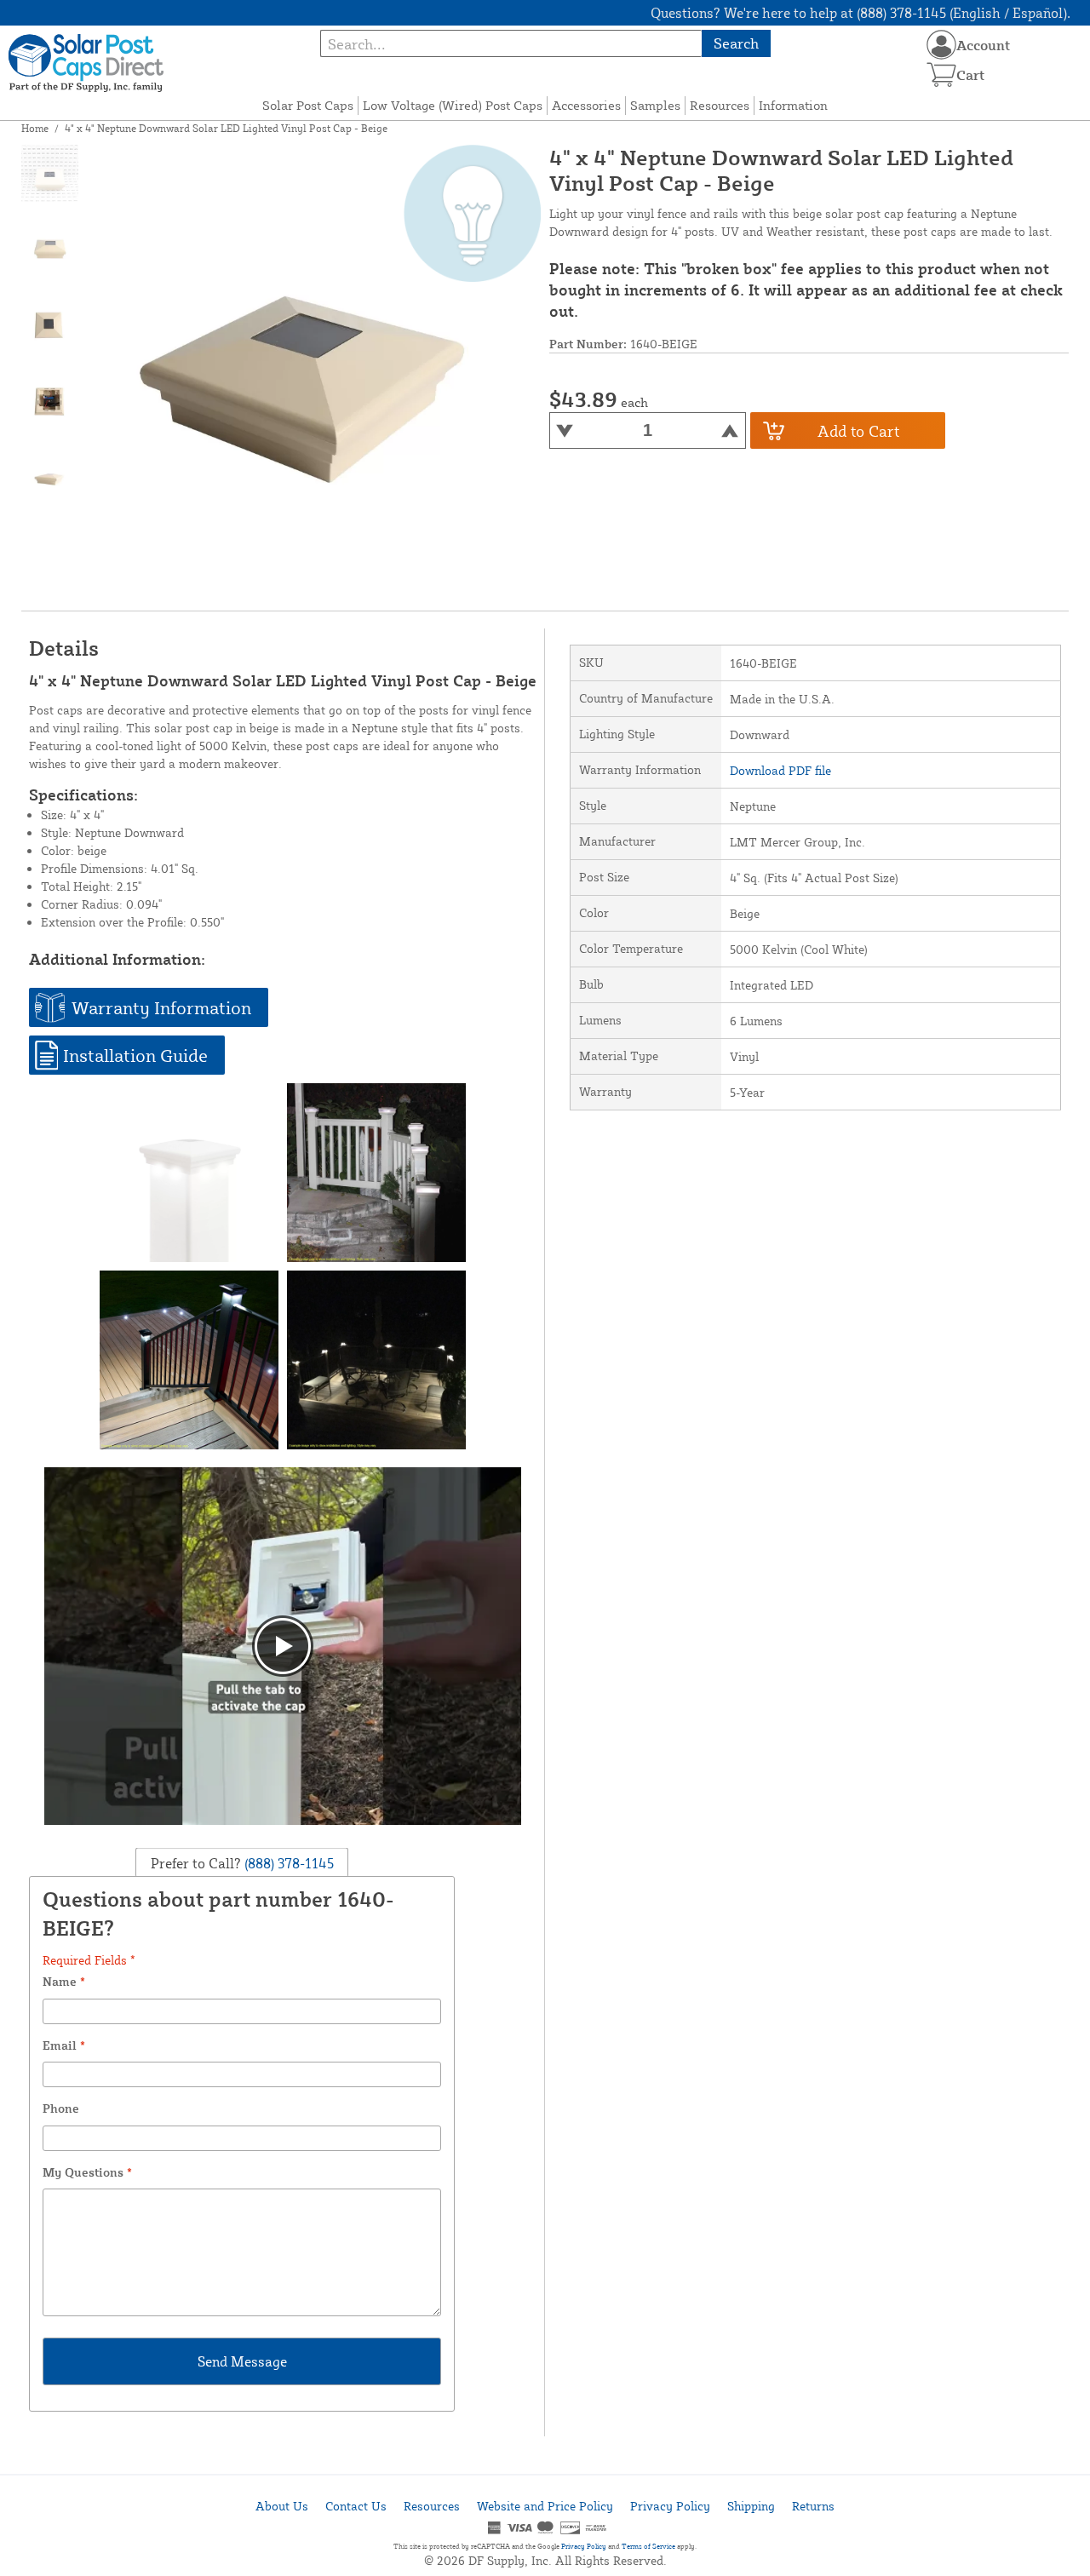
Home (35, 128)
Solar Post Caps (308, 105)
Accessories (586, 105)
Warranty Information (161, 1007)
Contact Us (356, 2506)
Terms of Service (648, 2546)
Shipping (751, 2506)
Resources (720, 105)
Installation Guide (135, 1055)
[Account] (941, 45)
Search (736, 43)
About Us (282, 2506)
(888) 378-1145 (287, 1862)
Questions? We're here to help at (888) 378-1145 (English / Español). (861, 13)
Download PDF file (780, 770)
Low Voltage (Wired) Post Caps (453, 105)
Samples (655, 105)
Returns (813, 2506)
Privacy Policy (670, 2506)
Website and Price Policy (545, 2506)
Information (793, 105)
